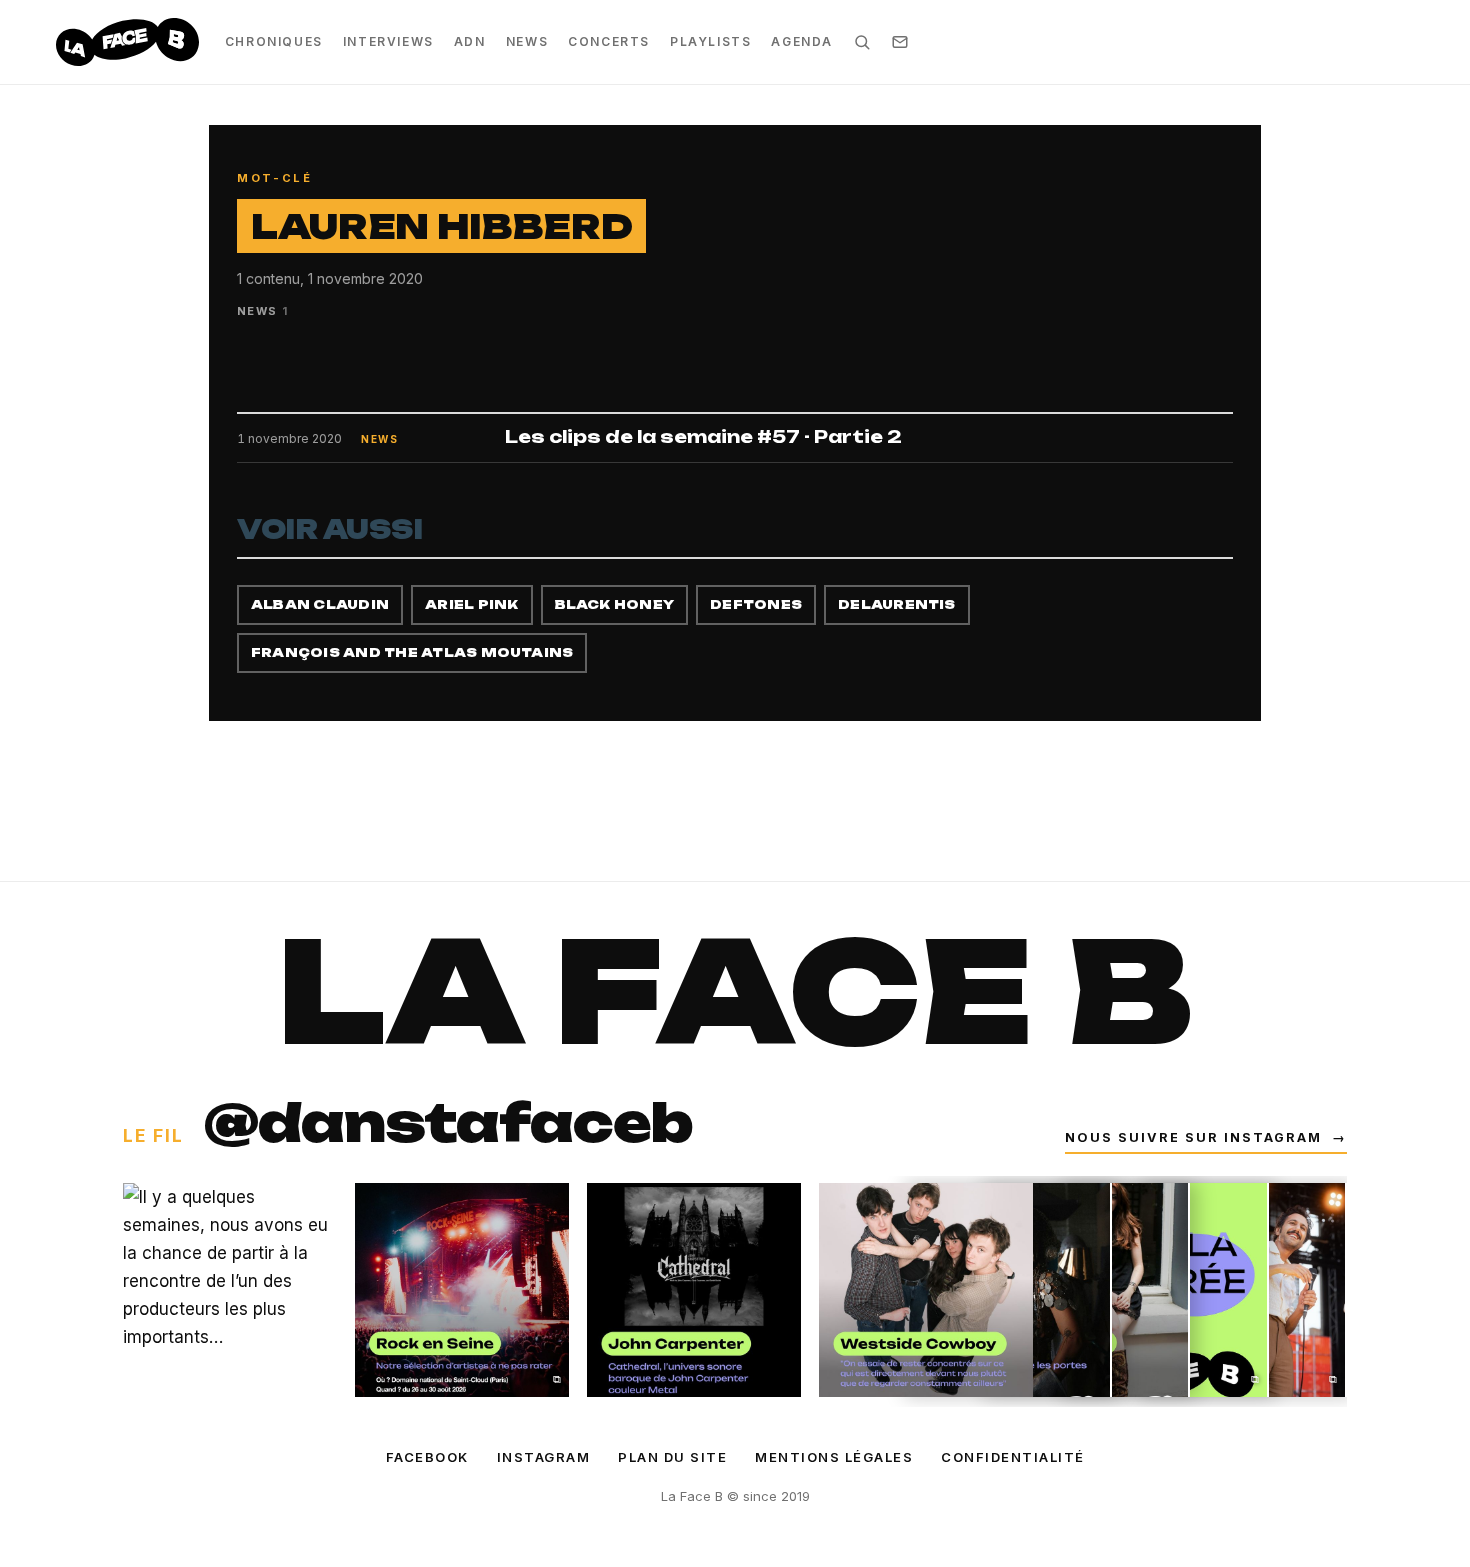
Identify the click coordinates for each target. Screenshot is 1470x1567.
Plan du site (672, 1457)
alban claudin (320, 604)
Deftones (756, 604)
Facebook (427, 1457)
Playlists (710, 41)
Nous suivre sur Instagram (1206, 1137)
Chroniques (274, 41)
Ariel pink (471, 604)
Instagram (544, 1457)
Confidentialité (1013, 1457)
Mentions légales (834, 1457)
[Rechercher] (862, 42)
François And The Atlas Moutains (412, 652)
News (527, 41)
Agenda (802, 41)
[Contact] (900, 42)
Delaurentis (897, 604)
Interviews (388, 41)
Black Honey (615, 604)
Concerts (609, 41)
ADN (470, 41)
